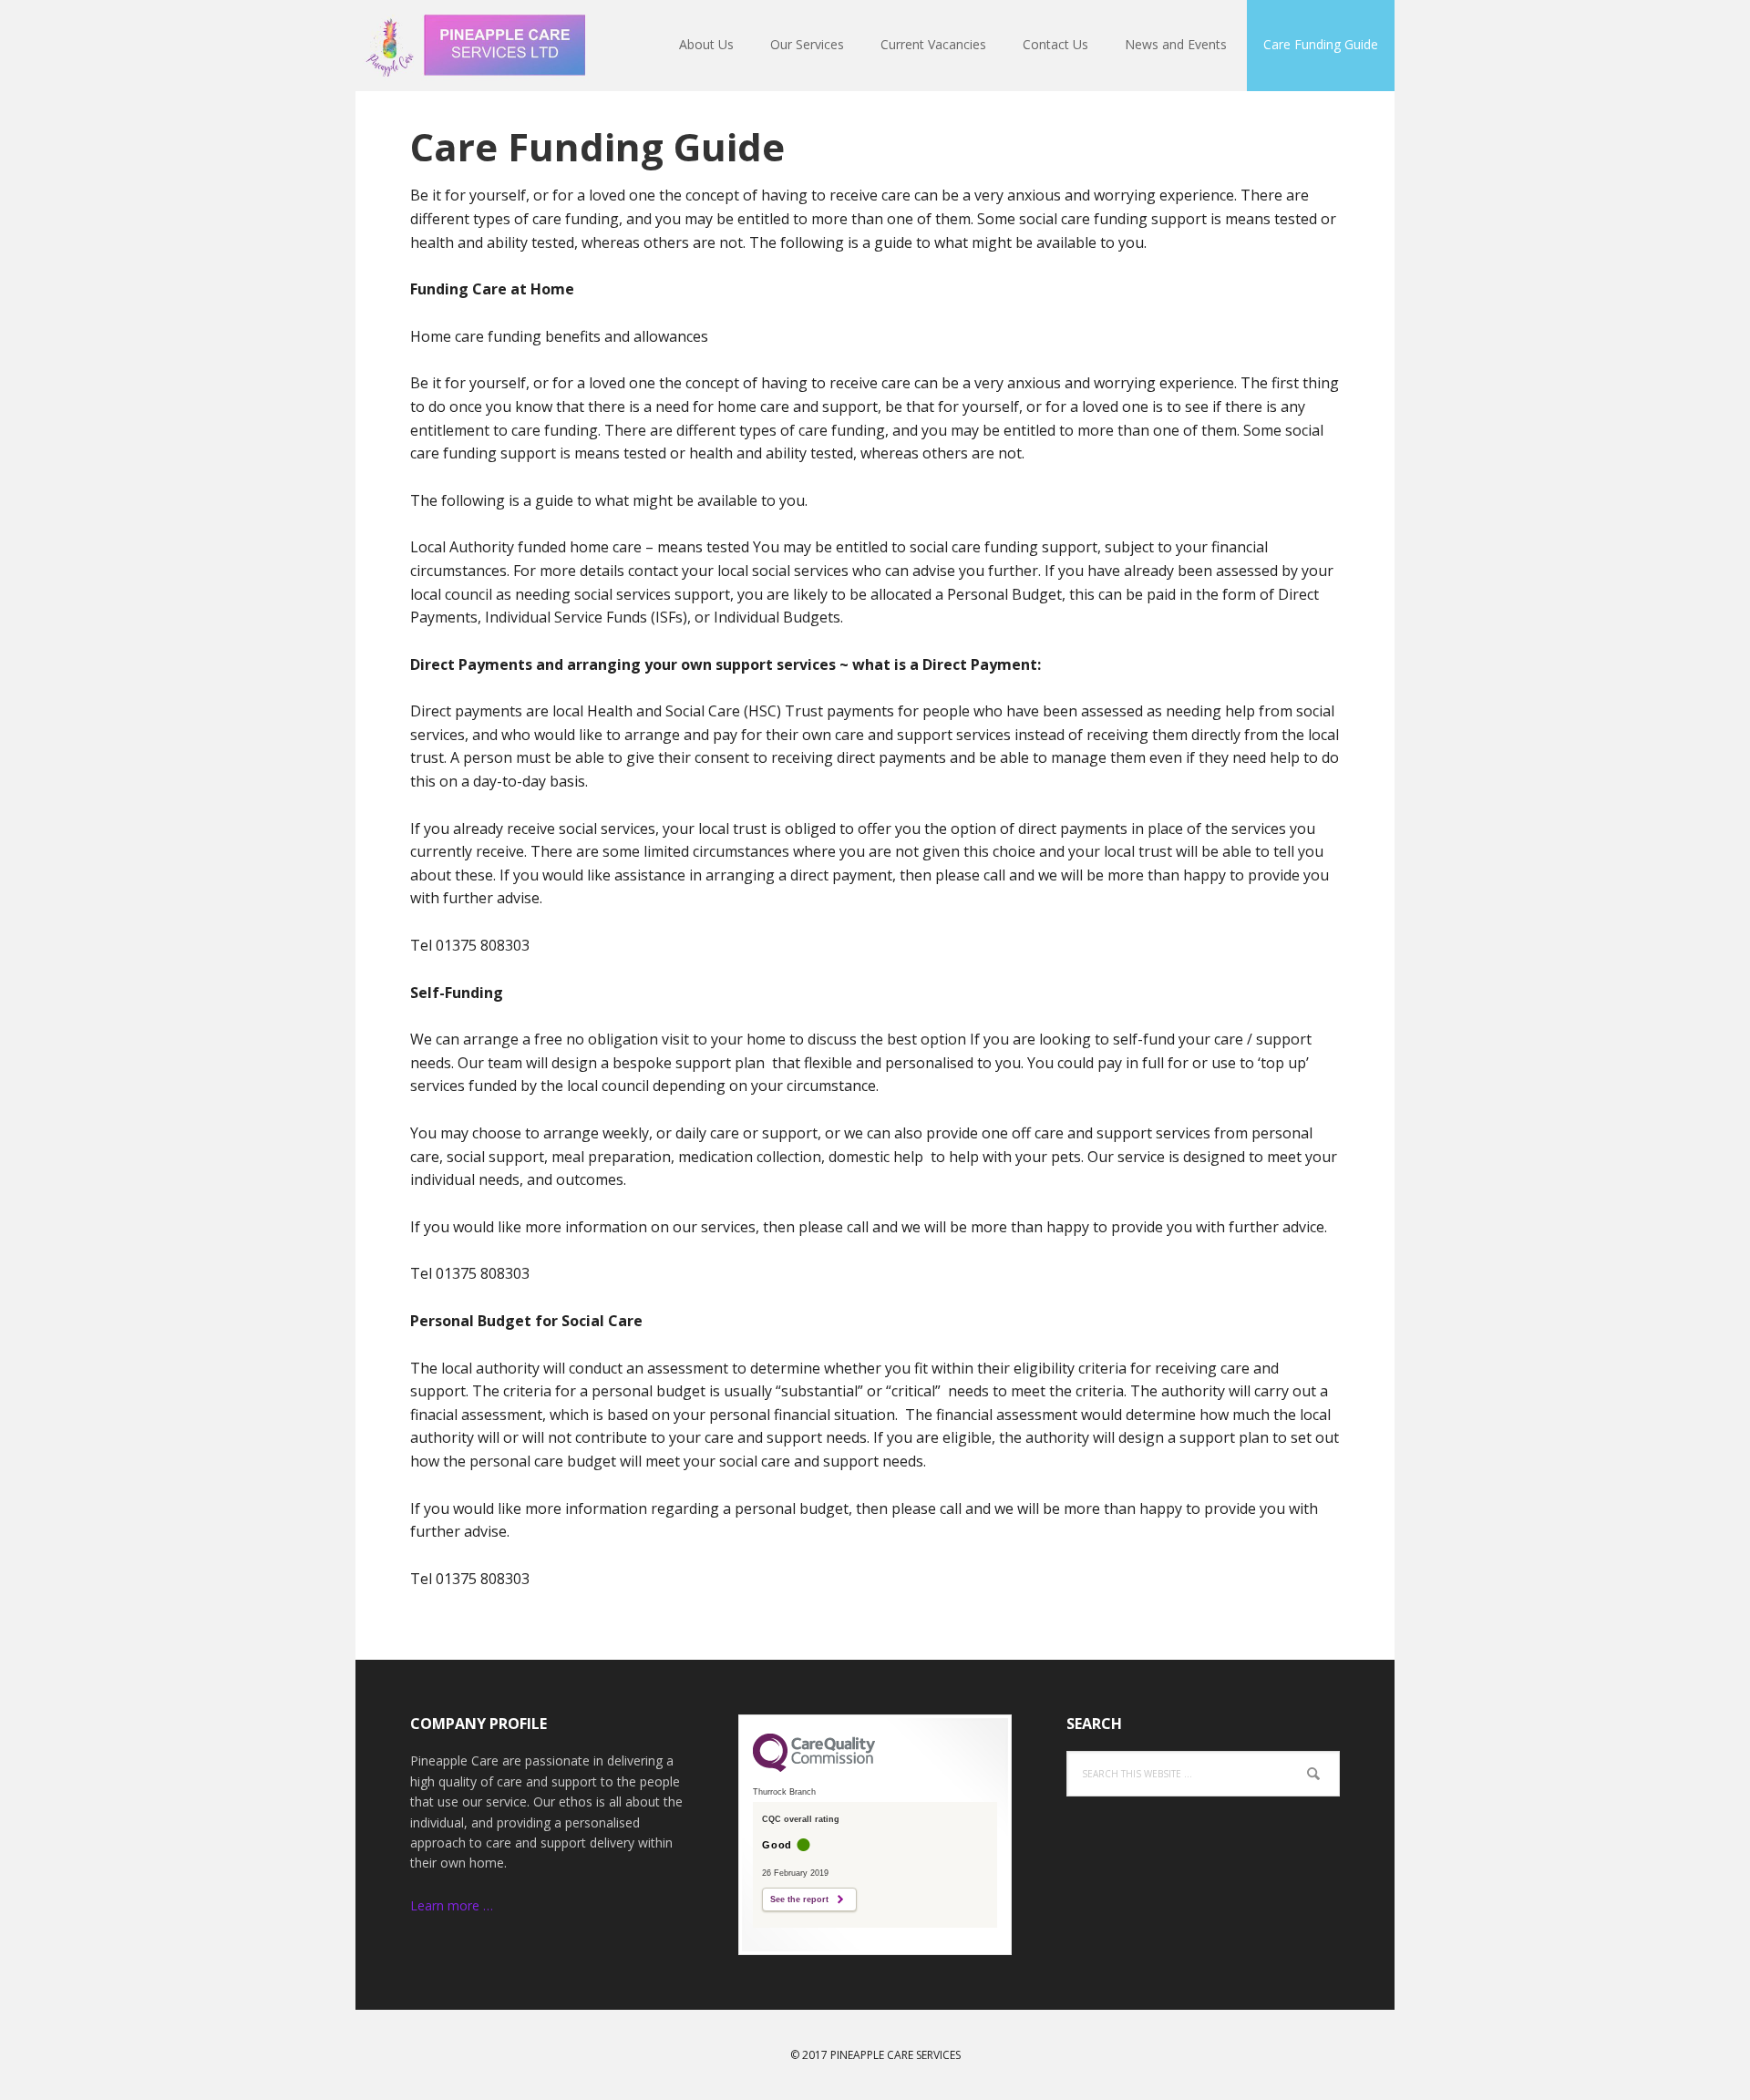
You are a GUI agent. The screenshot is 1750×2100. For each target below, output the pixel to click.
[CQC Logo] (814, 1767)
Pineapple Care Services (474, 46)
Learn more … (452, 1905)
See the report (799, 1899)
